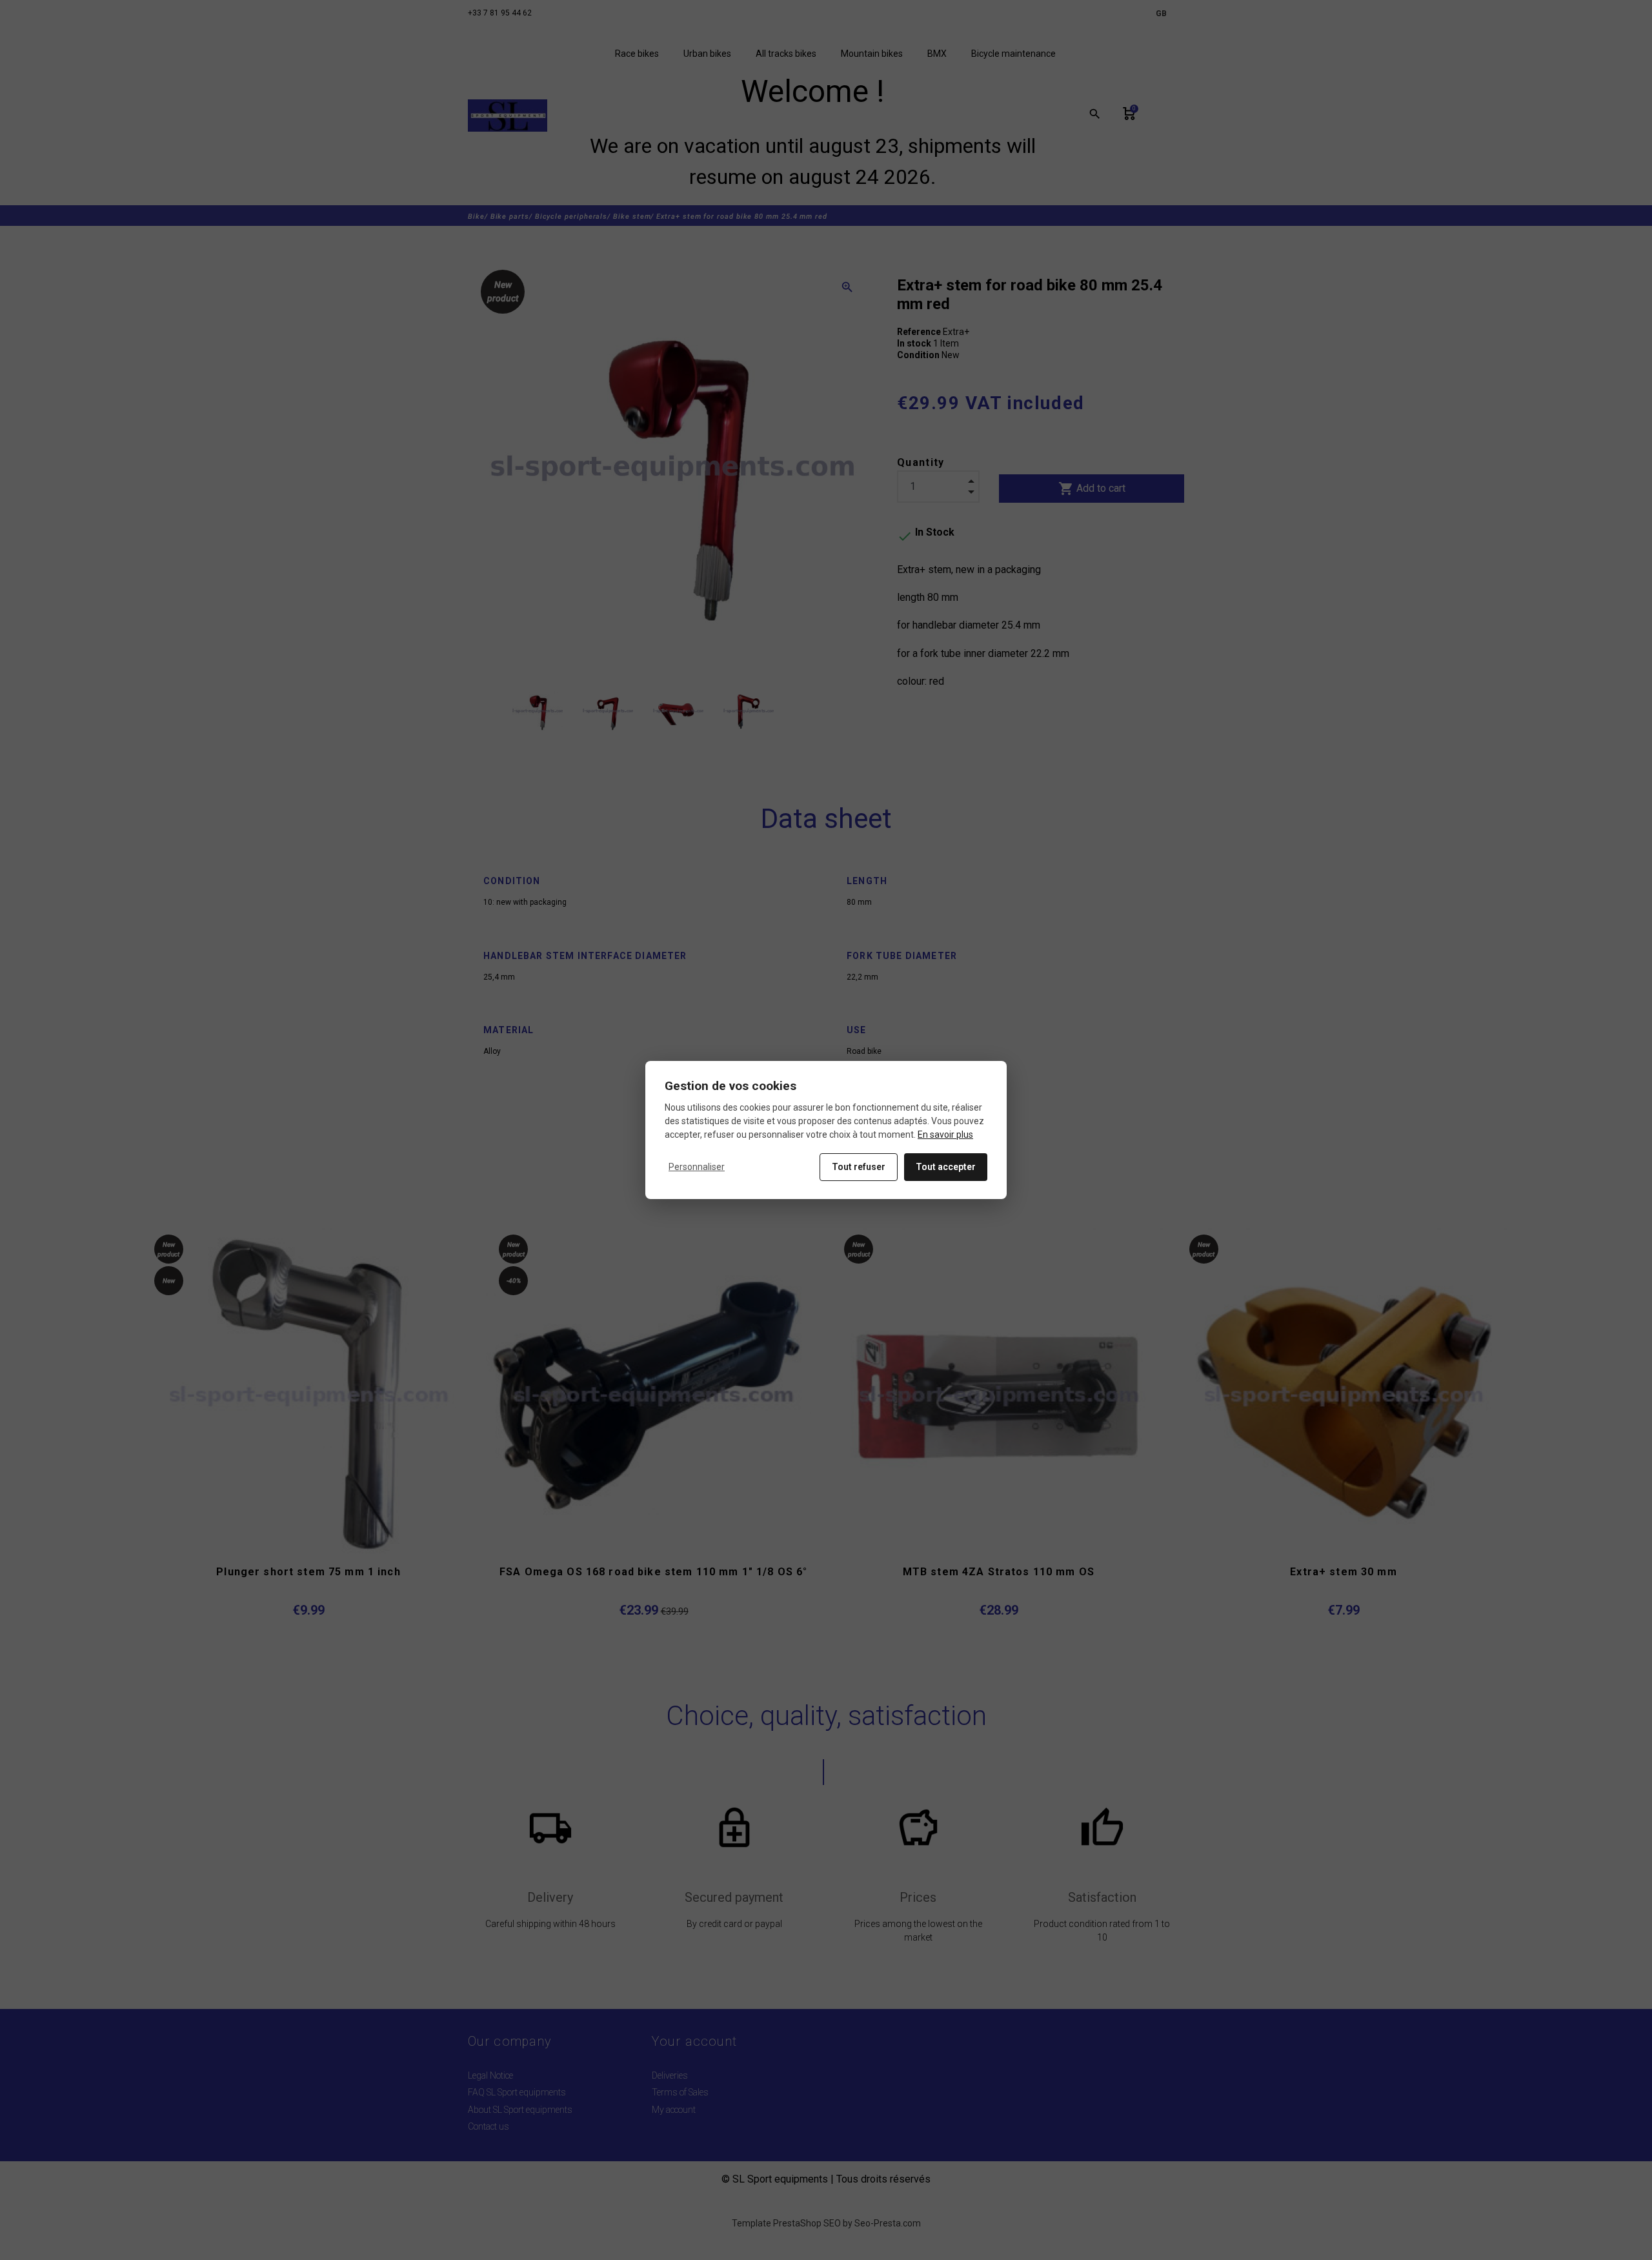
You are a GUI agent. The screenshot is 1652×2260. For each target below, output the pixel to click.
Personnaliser (697, 1167)
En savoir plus (945, 1135)
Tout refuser (859, 1167)
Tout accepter (946, 1167)
